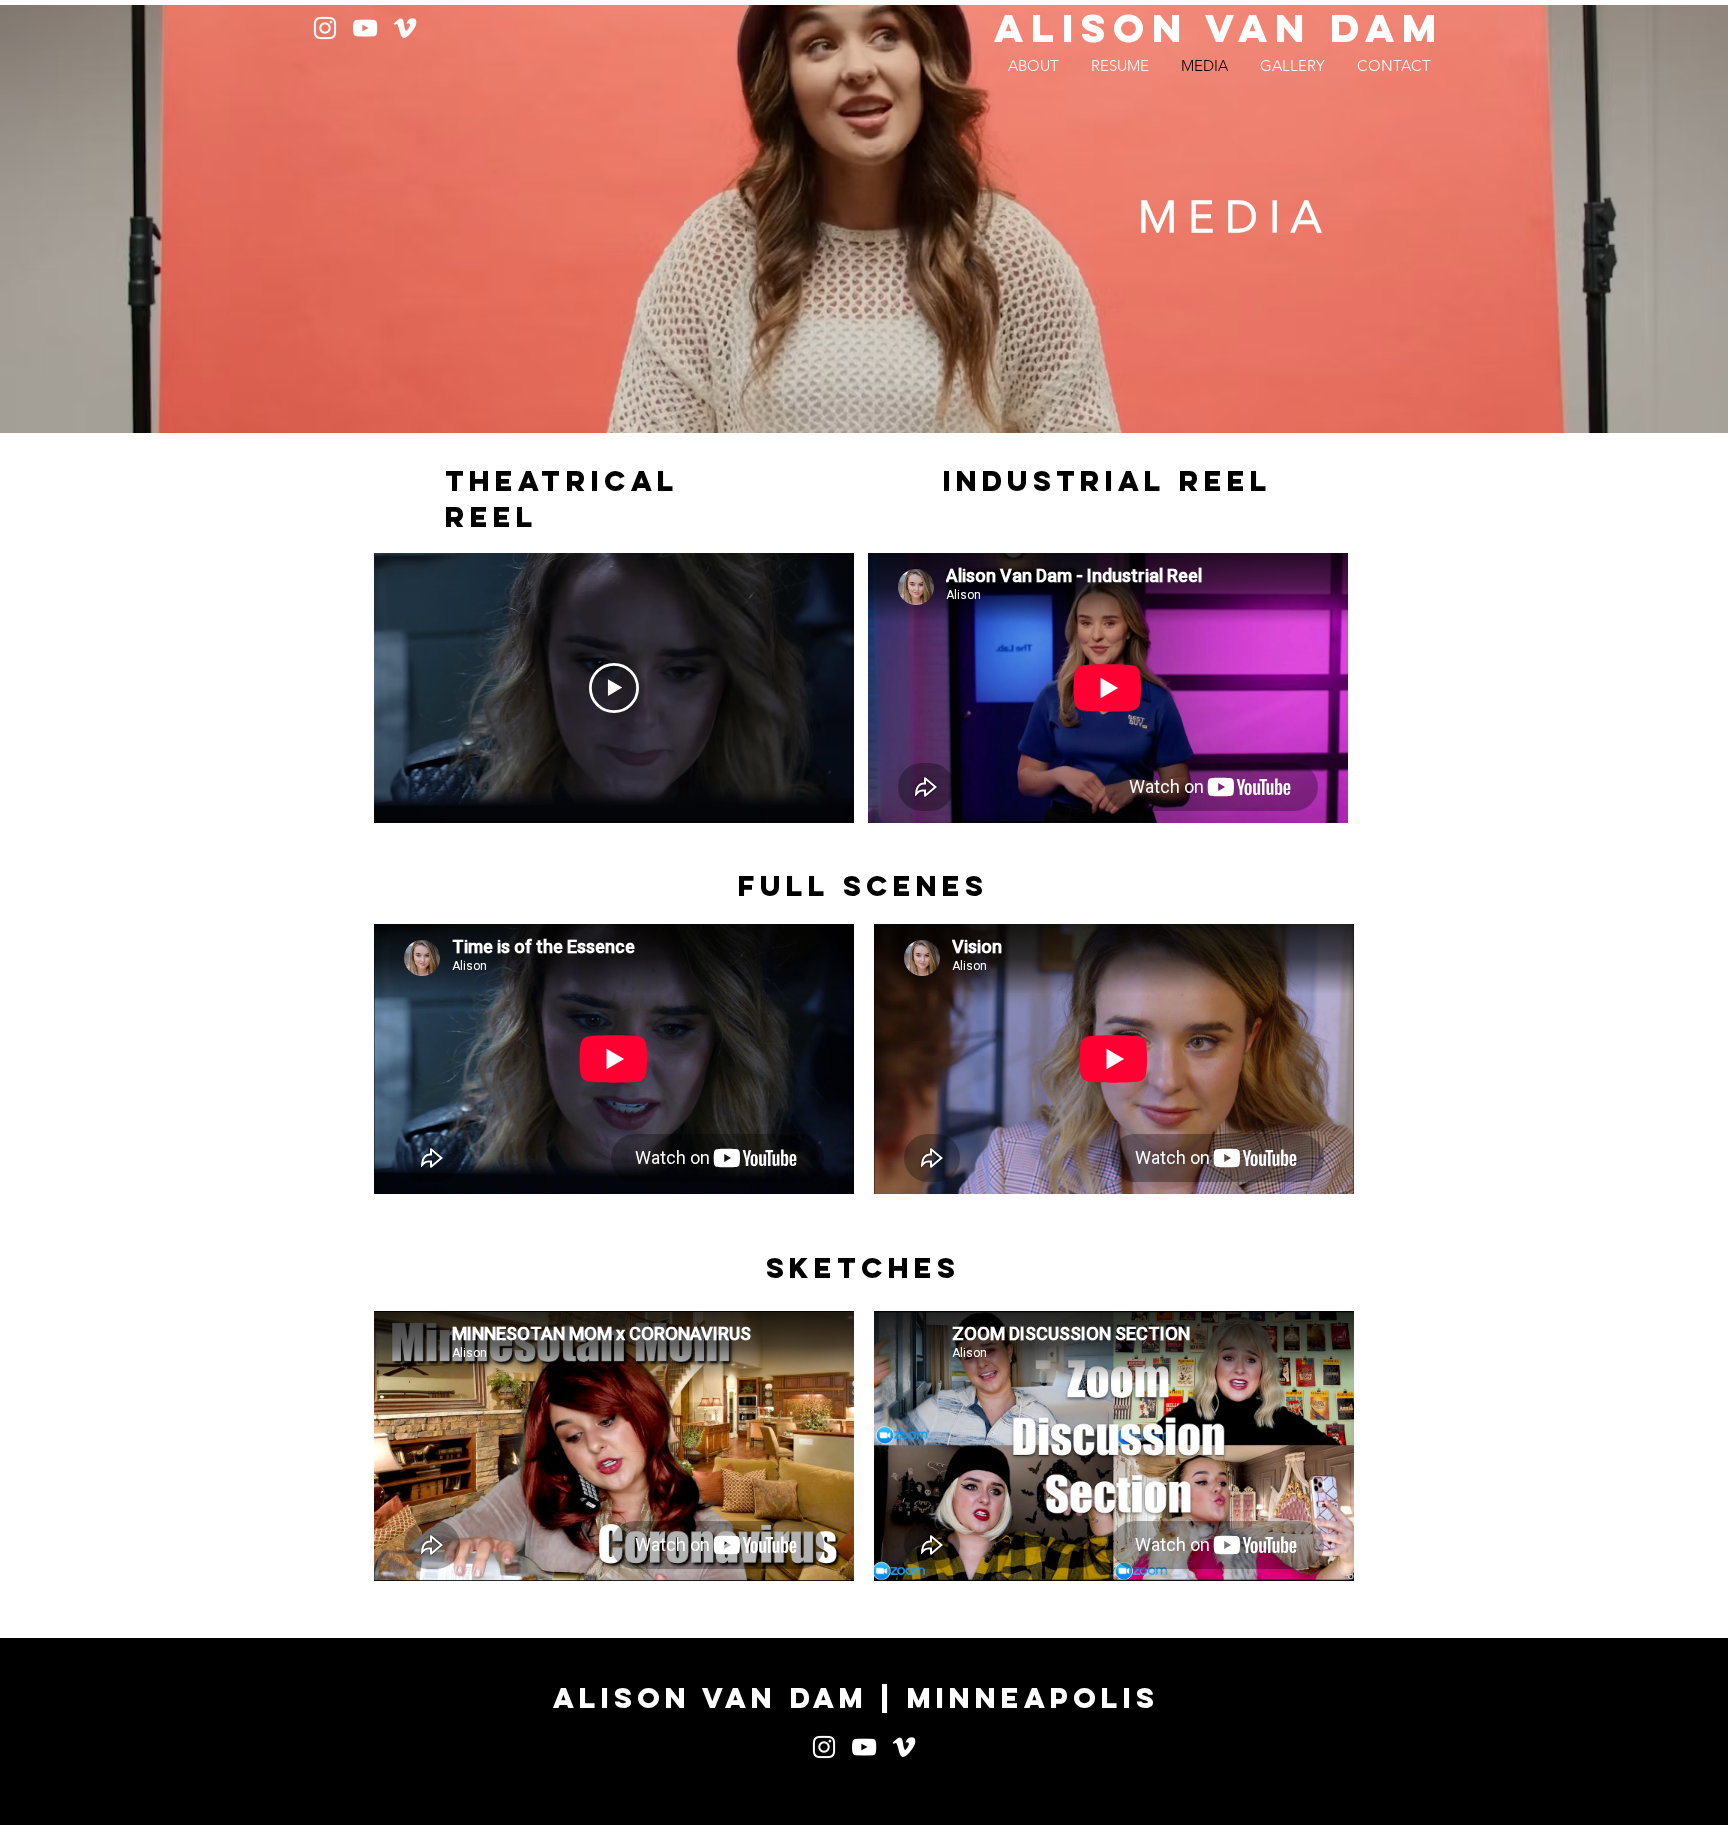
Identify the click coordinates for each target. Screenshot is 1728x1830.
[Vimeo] (405, 28)
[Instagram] (325, 28)
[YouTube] (365, 28)
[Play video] (614, 688)
